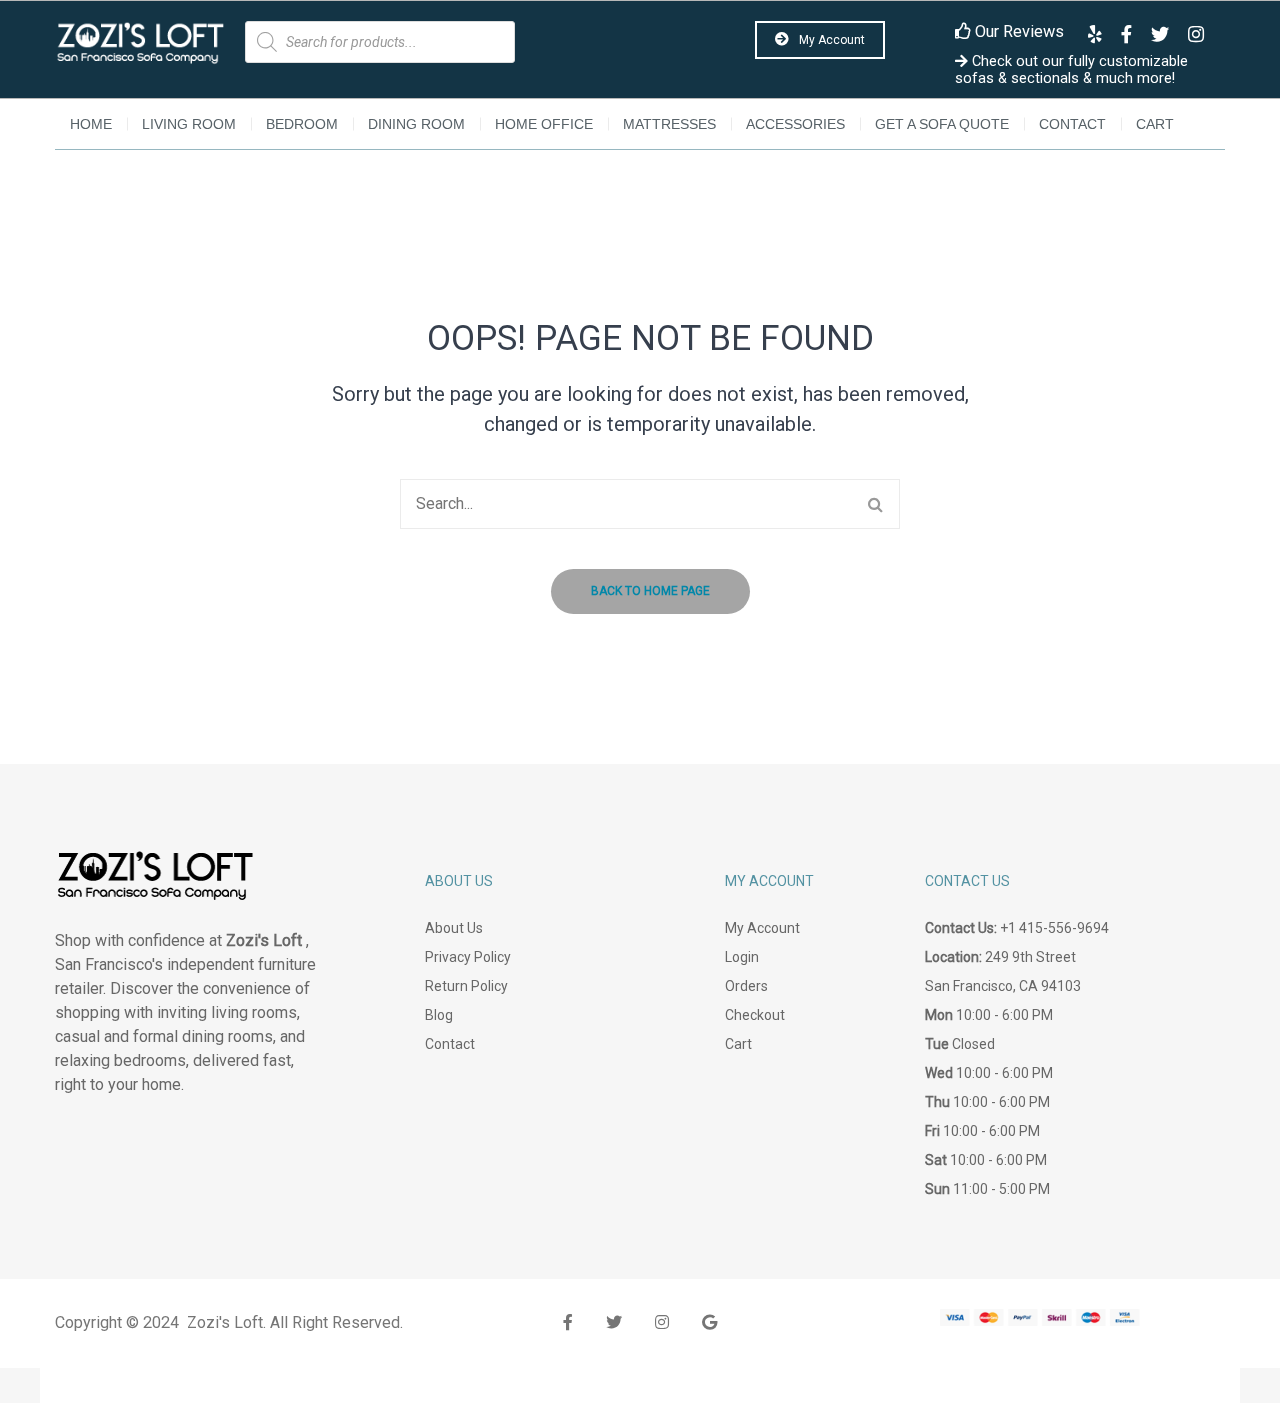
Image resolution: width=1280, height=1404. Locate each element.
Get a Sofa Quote (942, 124)
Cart (1155, 124)
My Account (830, 40)
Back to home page (650, 591)
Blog (439, 1015)
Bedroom (302, 124)
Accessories (795, 124)
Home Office (544, 124)
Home (91, 124)
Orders (746, 986)
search (875, 504)
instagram (662, 1322)
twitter (614, 1322)
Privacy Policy (468, 957)
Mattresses (669, 124)
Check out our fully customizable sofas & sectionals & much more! (1071, 70)
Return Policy (466, 986)
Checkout (755, 1015)
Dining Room (416, 124)
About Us (454, 928)
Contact (1072, 124)
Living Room (189, 124)
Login (742, 957)
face (568, 1322)
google (709, 1322)
